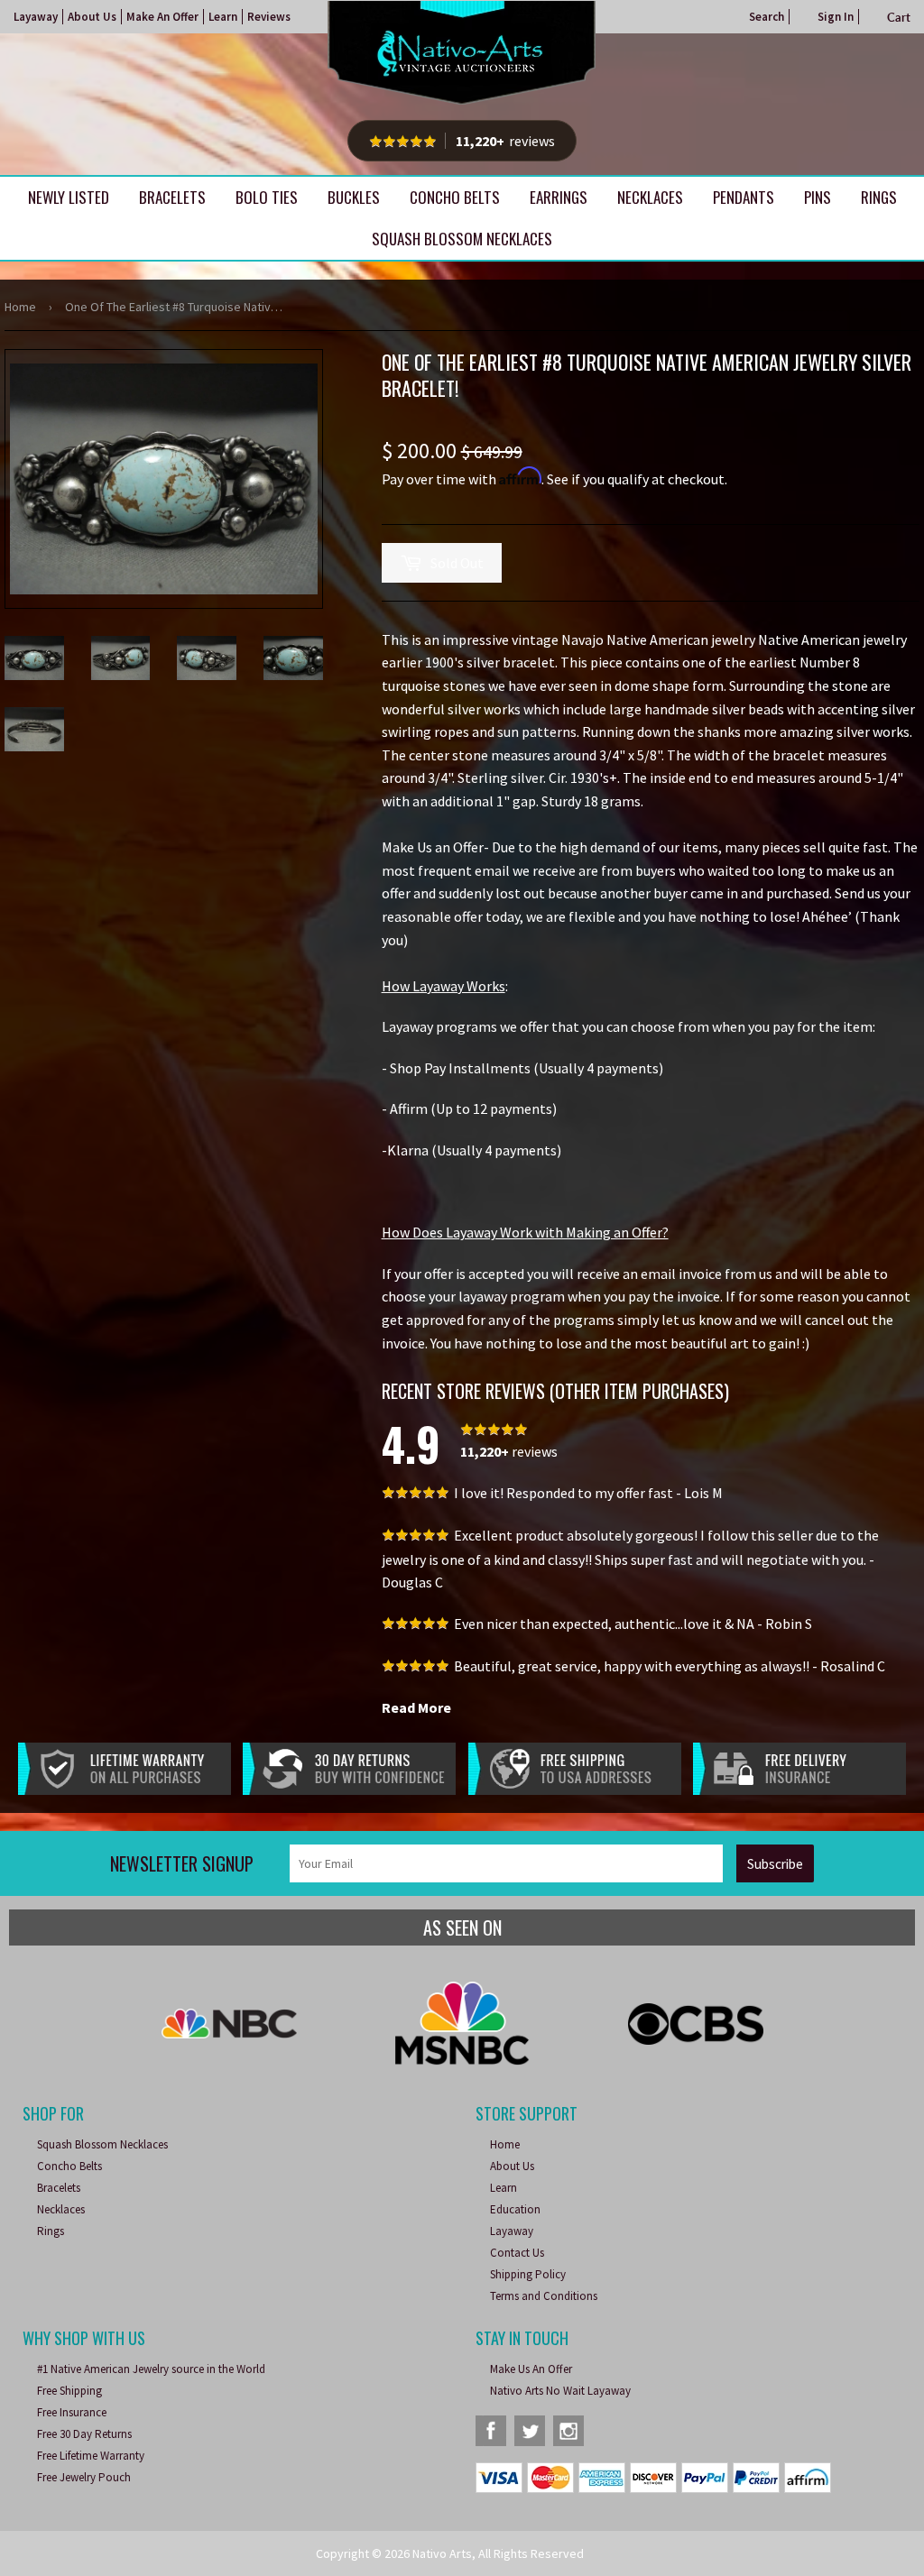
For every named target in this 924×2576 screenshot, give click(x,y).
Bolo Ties (267, 197)
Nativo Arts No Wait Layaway (560, 2391)
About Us (92, 17)
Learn (223, 17)
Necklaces (650, 197)
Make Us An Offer (531, 2369)
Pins (818, 197)
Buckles (354, 197)
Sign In (836, 17)
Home (20, 307)
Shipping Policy (528, 2274)
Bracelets (172, 197)
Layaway (36, 17)
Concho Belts (455, 197)
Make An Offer (162, 17)
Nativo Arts (442, 2553)
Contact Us (517, 2253)
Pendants (744, 197)
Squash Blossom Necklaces (462, 239)
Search (767, 17)
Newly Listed (69, 197)
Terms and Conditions (544, 2296)
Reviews (269, 17)
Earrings (559, 197)
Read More (416, 1707)
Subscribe (775, 1864)
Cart (899, 17)
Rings (879, 197)
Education (515, 2209)
